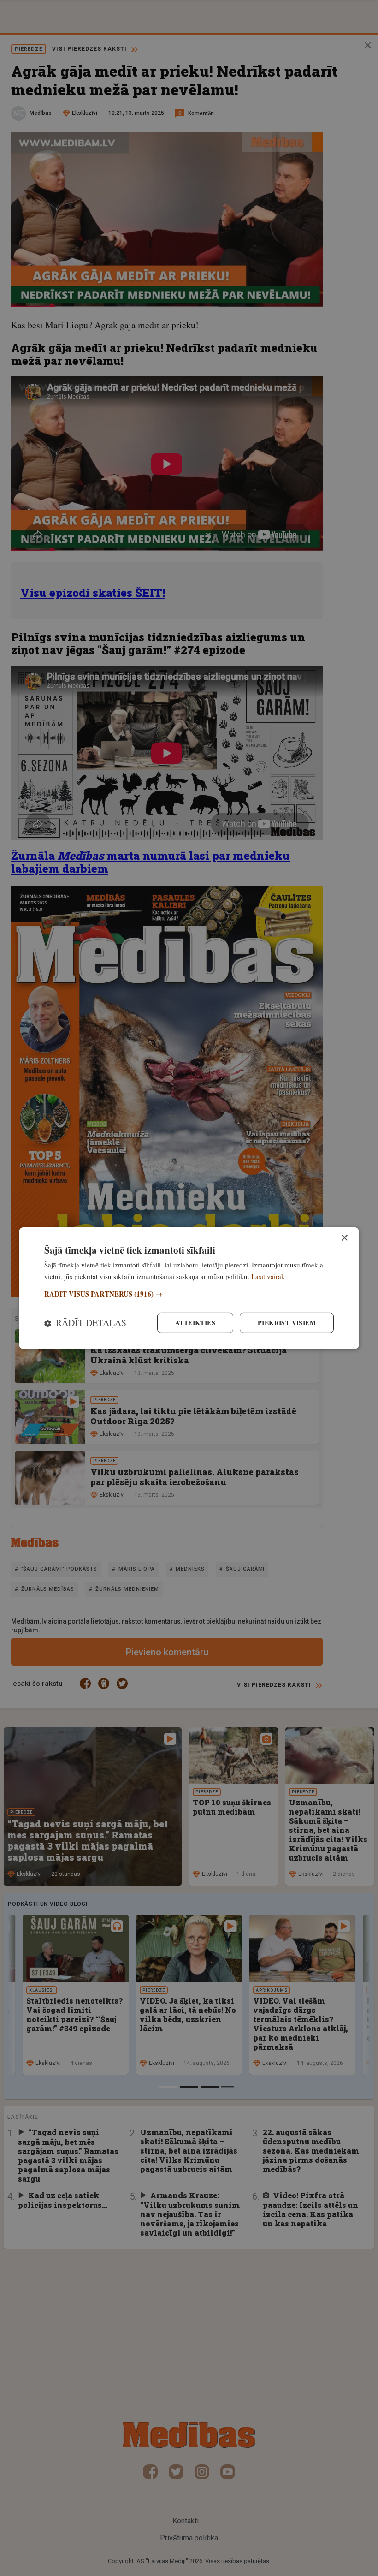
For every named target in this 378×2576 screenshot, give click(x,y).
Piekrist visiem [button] (287, 1323)
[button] (189, 1294)
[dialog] (189, 1288)
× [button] (344, 1238)
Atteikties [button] (195, 1323)
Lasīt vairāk (268, 1276)
